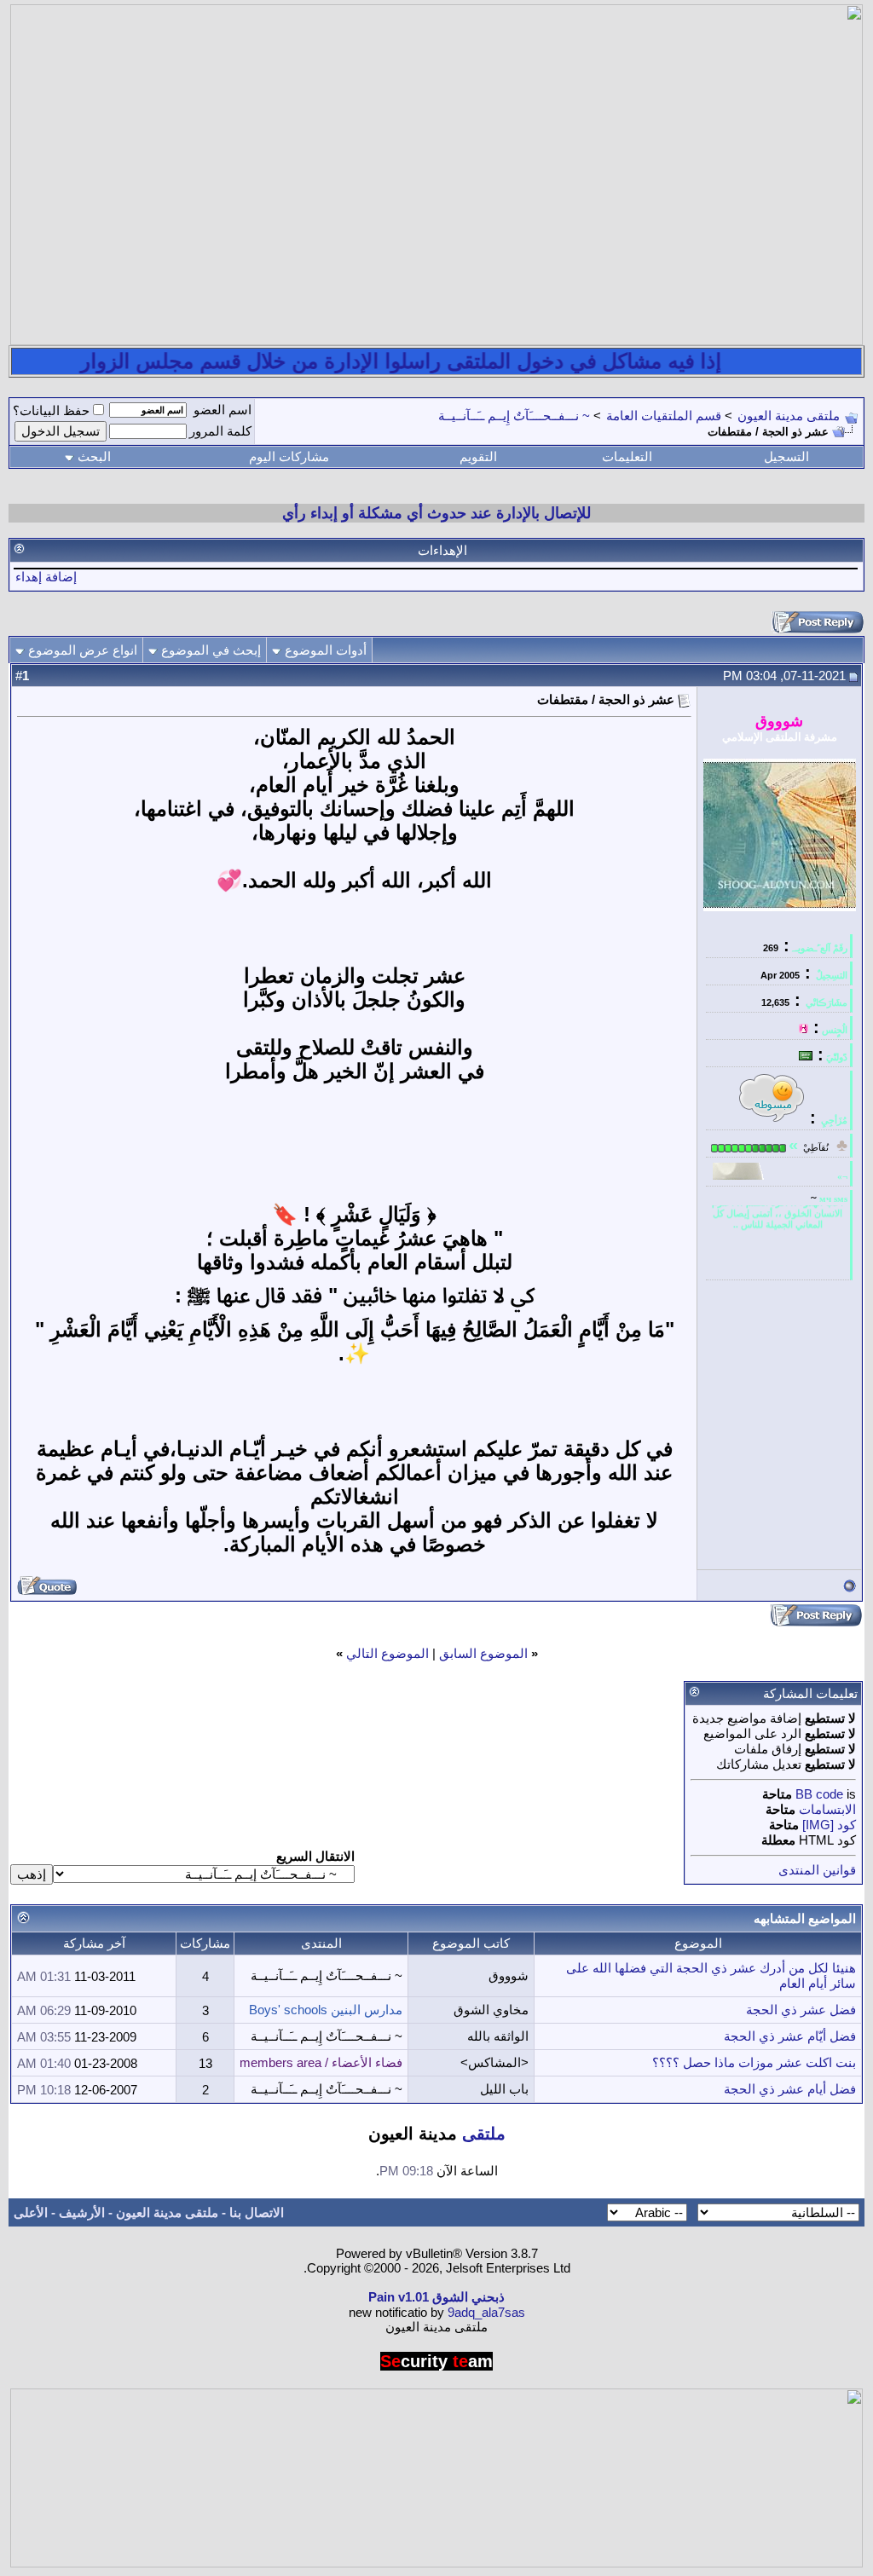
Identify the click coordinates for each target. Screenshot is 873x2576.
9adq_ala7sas (486, 2312)
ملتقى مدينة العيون (789, 416)
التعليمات (627, 456)
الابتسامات (827, 1809)
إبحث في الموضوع (211, 650)
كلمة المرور (220, 431)
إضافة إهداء (46, 577)
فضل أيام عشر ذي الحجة (790, 2089)
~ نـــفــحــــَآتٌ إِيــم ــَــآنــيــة (514, 416)
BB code (819, 1794)
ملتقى (484, 2134)
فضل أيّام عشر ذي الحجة (790, 2036)
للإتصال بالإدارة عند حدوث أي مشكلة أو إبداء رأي (436, 513)
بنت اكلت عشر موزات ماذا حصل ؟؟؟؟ (754, 2062)
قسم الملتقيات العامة (664, 416)
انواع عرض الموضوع (83, 650)
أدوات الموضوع (326, 650)
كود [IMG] (829, 1825)
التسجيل (786, 456)
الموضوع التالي (387, 1653)
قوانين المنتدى (817, 1870)
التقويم (478, 456)
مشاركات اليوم (289, 456)
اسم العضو (223, 410)
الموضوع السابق (483, 1653)
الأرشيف (82, 2212)
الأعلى (31, 2212)
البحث (94, 456)
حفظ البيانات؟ (51, 410)
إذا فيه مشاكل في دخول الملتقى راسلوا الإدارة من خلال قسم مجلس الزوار (448, 361)
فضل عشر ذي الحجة (801, 2010)
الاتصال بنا (257, 2212)
